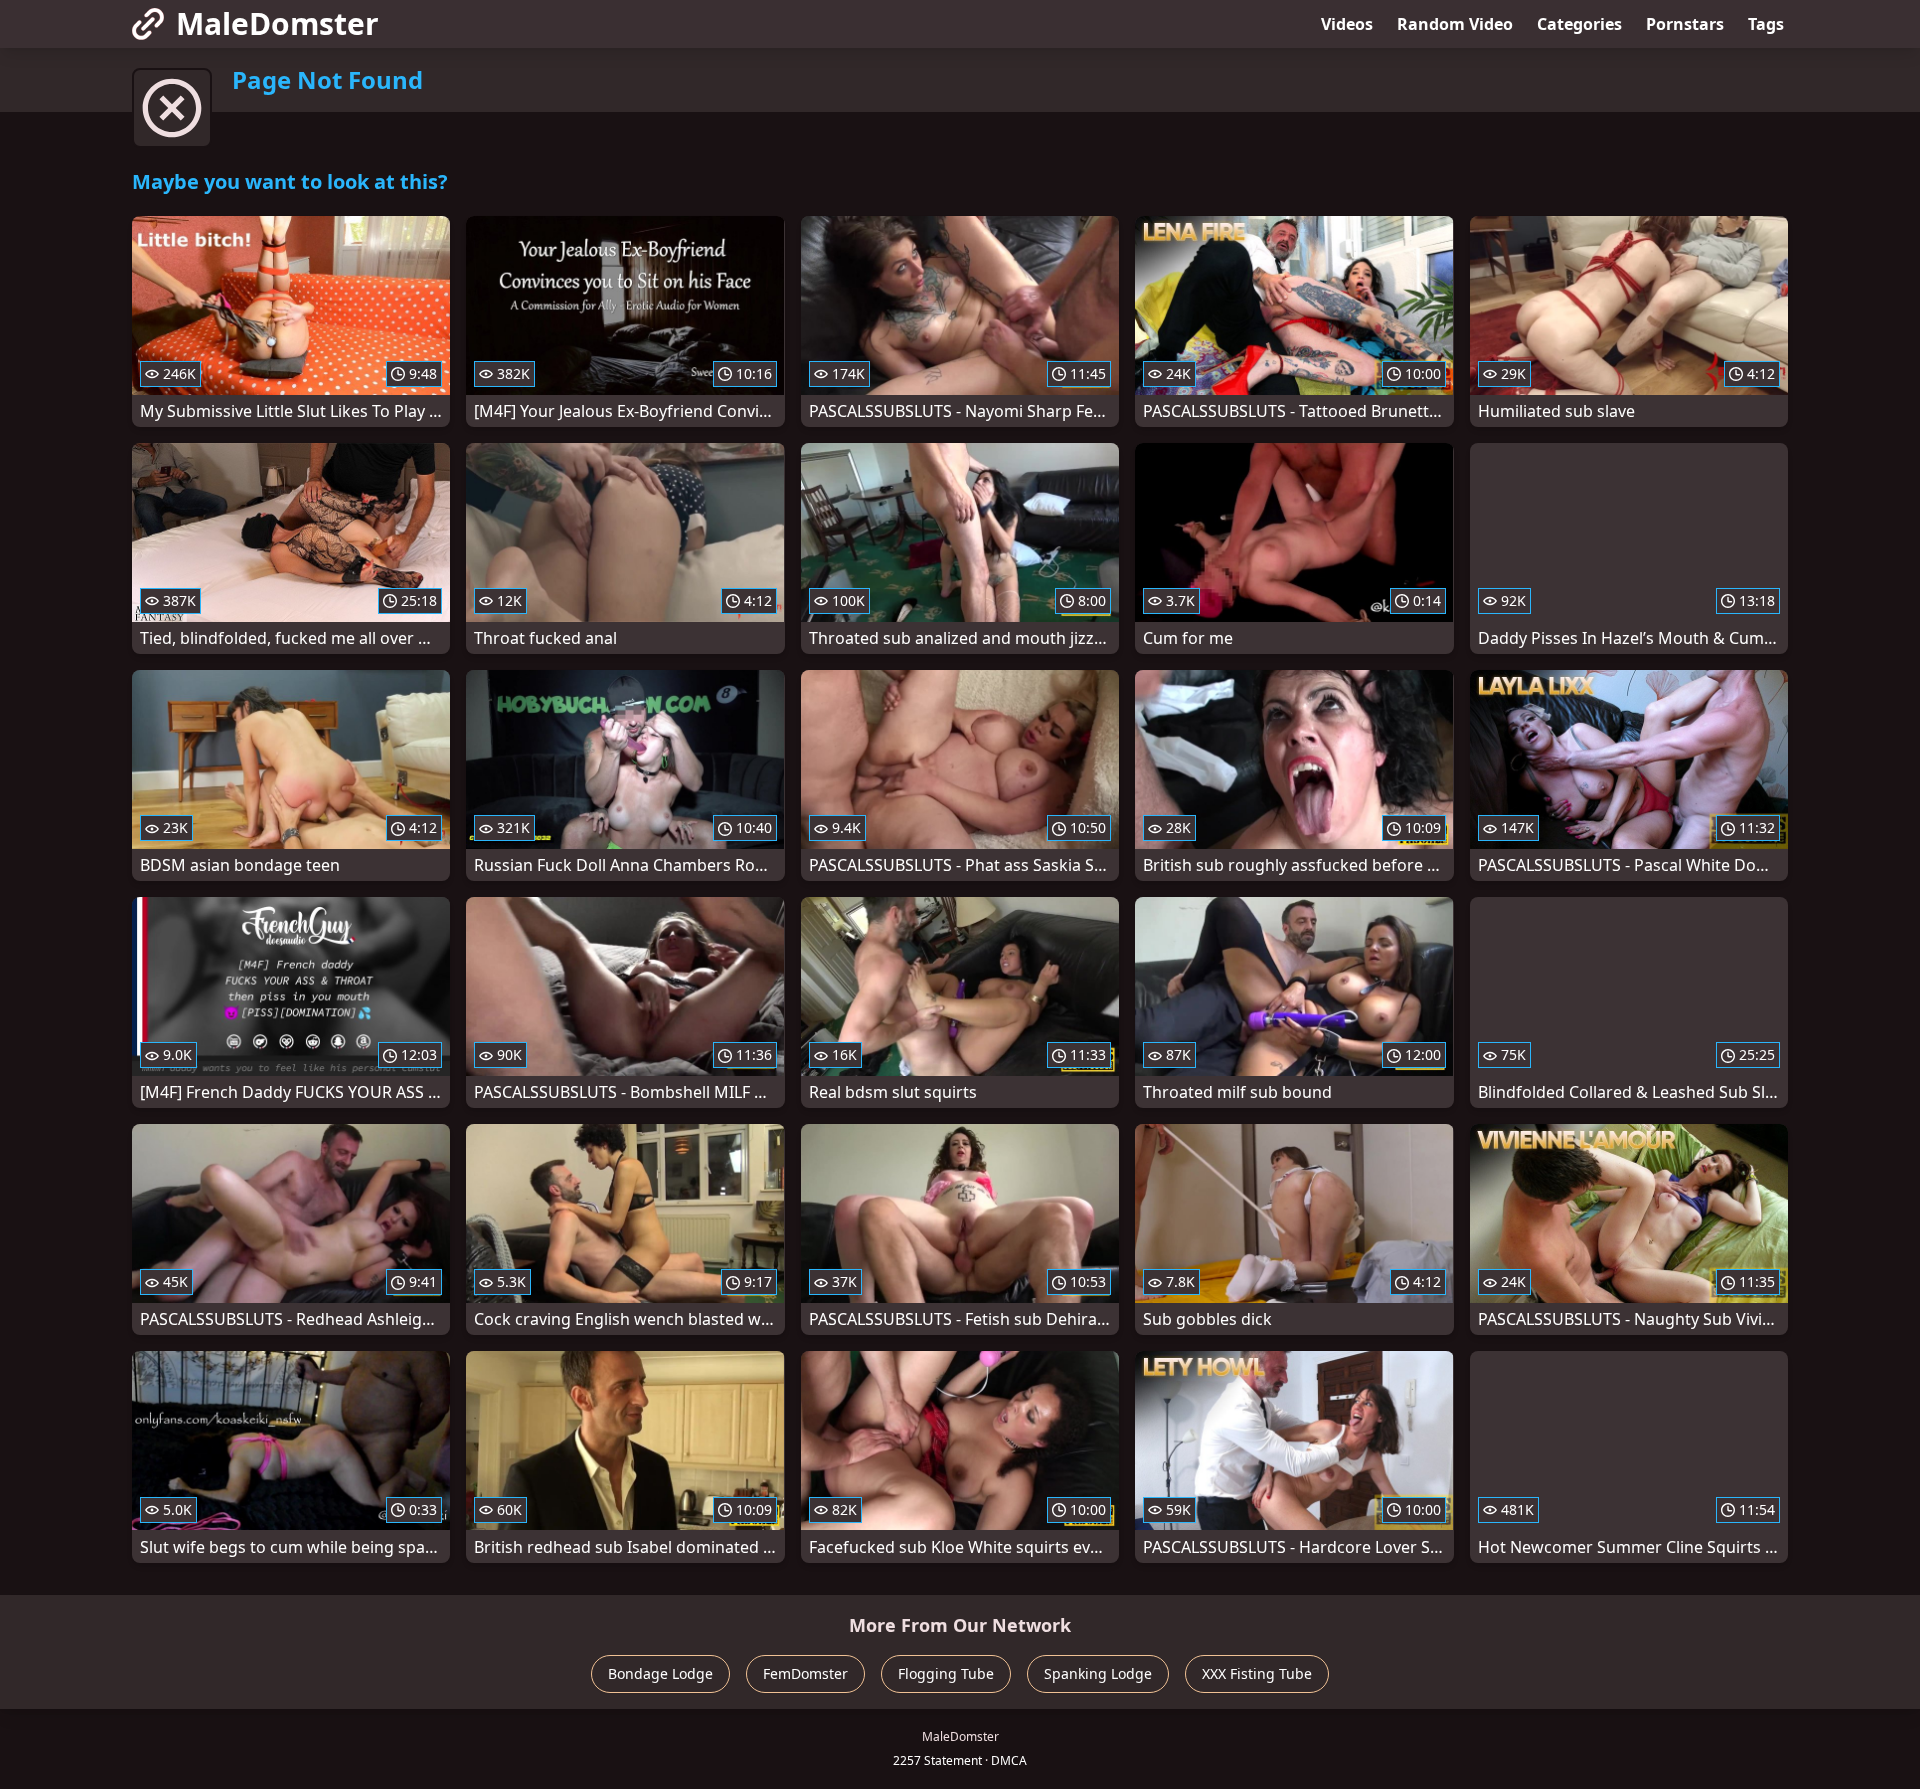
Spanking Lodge (1098, 1673)
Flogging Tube (946, 1673)
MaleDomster (277, 23)
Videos (1347, 24)
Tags (1766, 24)
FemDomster (805, 1673)
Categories (1579, 24)
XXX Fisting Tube (1257, 1673)
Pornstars (1685, 24)
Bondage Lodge (660, 1673)
